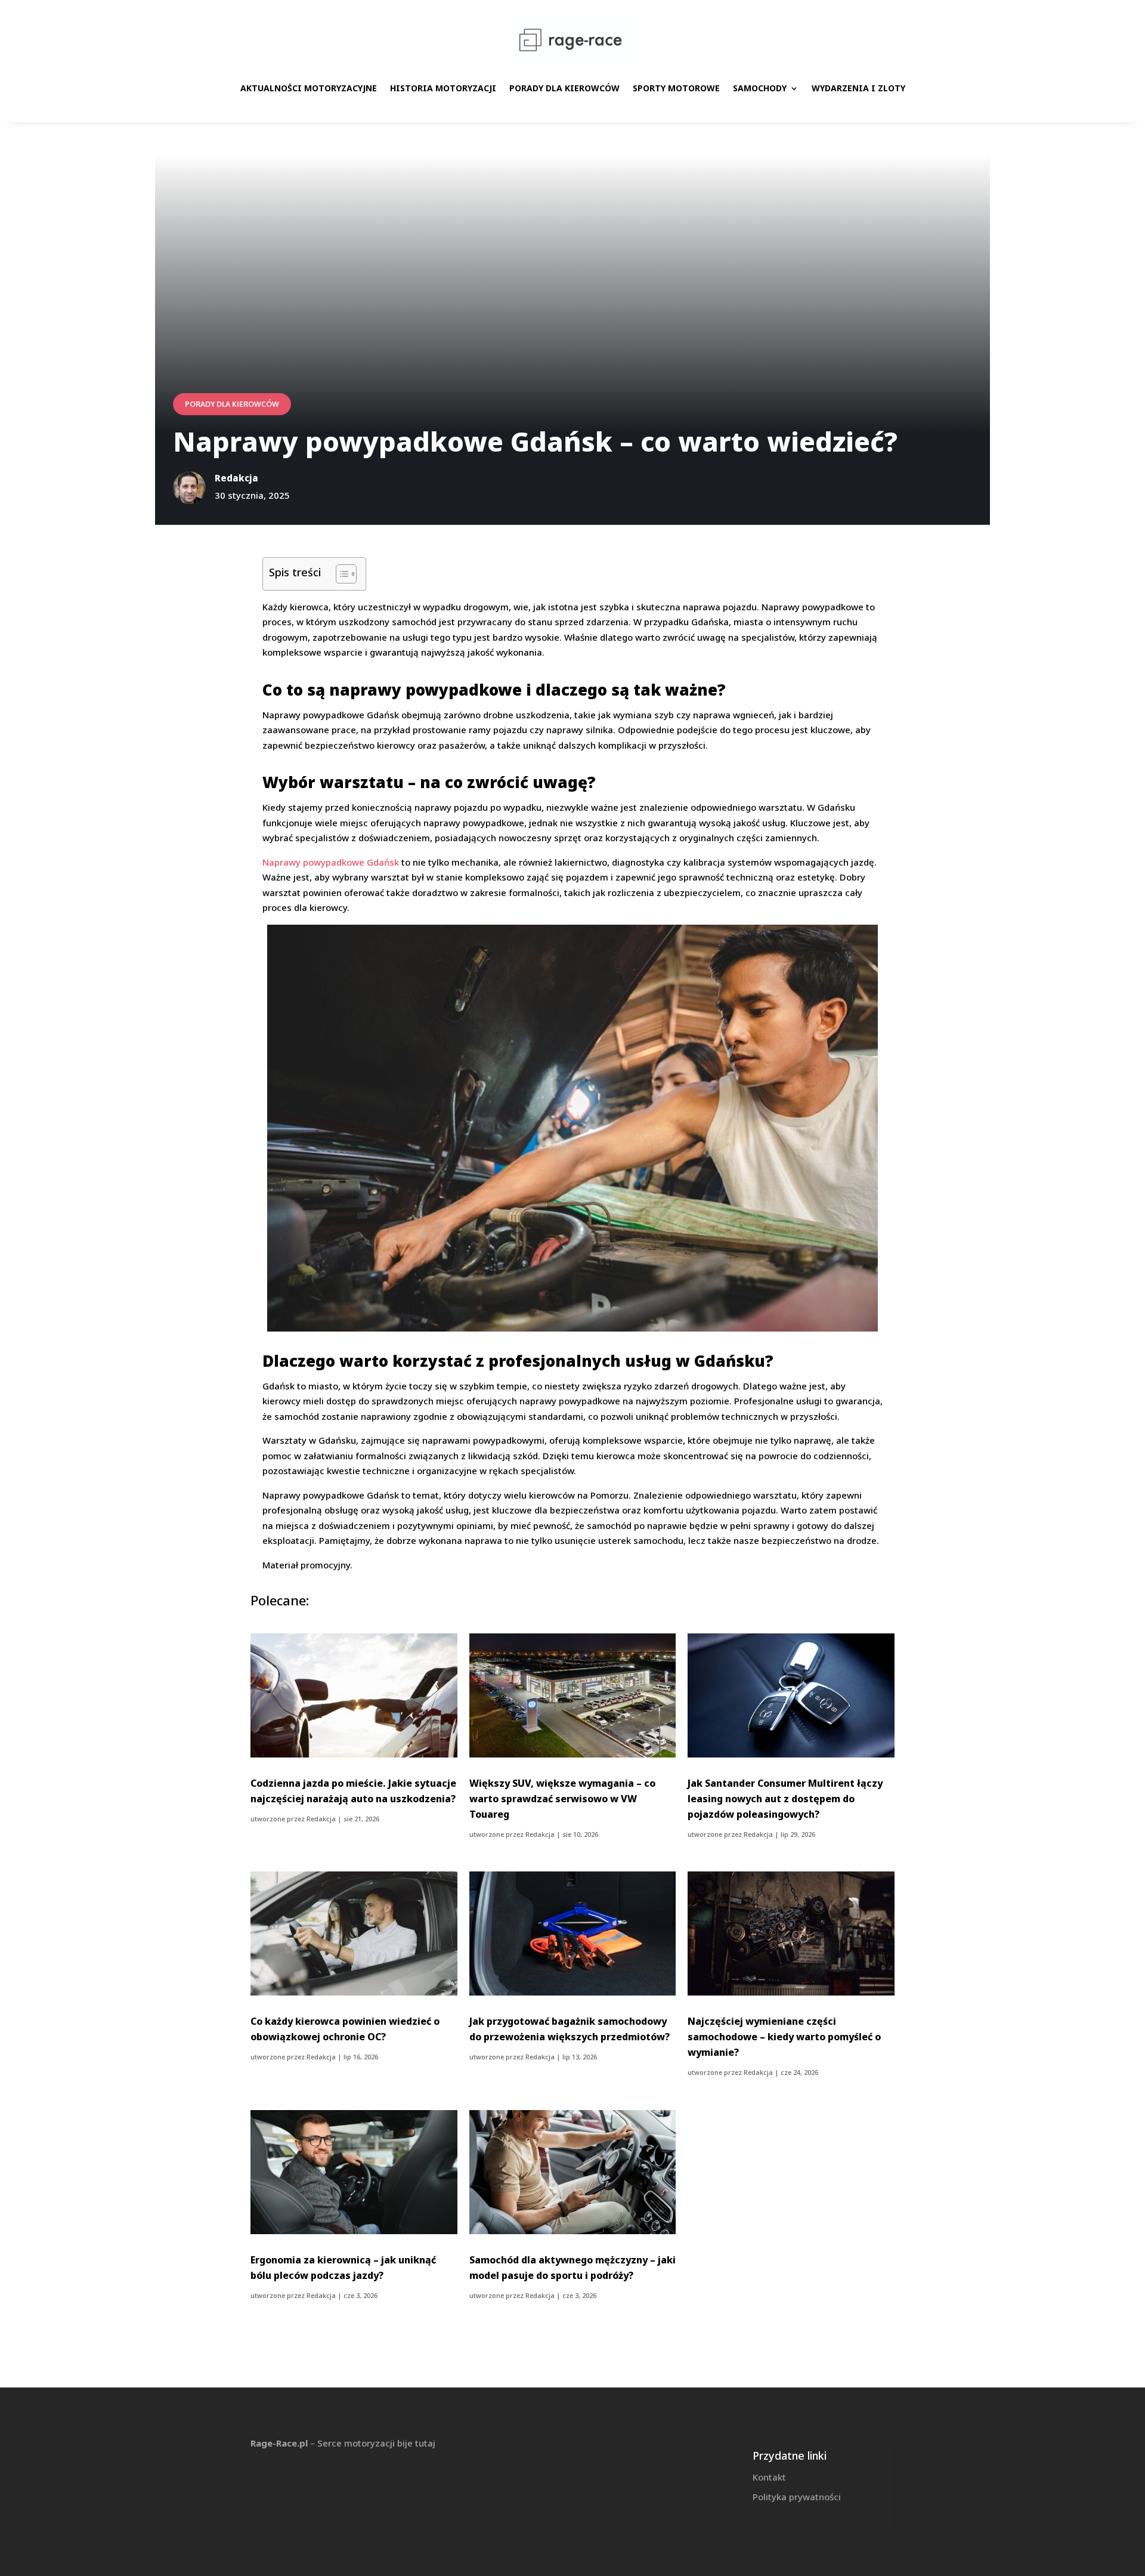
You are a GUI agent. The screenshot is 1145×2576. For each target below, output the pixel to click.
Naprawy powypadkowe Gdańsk (331, 862)
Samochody (760, 88)
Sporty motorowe (676, 88)
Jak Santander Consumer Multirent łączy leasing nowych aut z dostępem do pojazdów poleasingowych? (785, 1799)
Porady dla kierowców (564, 88)
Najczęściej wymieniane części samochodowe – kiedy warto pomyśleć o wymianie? (784, 2037)
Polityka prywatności (797, 2497)
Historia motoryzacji (443, 88)
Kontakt (769, 2477)
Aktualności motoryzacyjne (309, 88)
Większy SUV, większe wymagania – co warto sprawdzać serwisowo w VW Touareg (562, 1799)
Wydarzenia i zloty (858, 88)
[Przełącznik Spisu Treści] (340, 574)
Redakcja (321, 1819)
